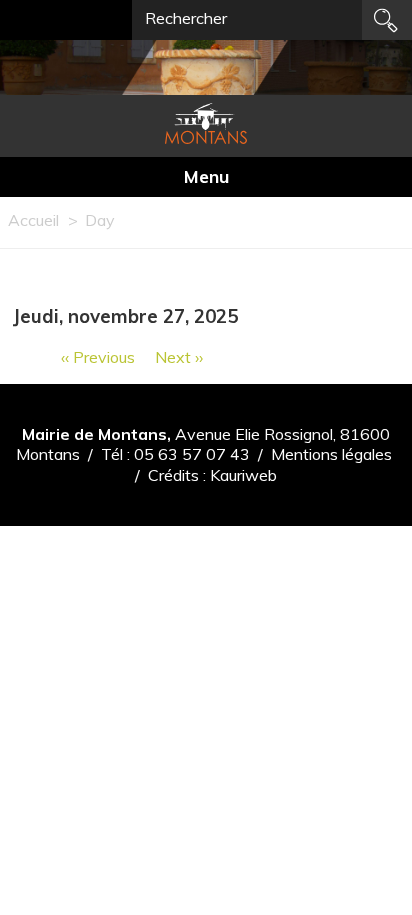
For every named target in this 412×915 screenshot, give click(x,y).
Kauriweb (243, 475)
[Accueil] (206, 123)
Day (100, 220)
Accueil (33, 220)
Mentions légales (331, 454)
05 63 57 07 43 (192, 454)
